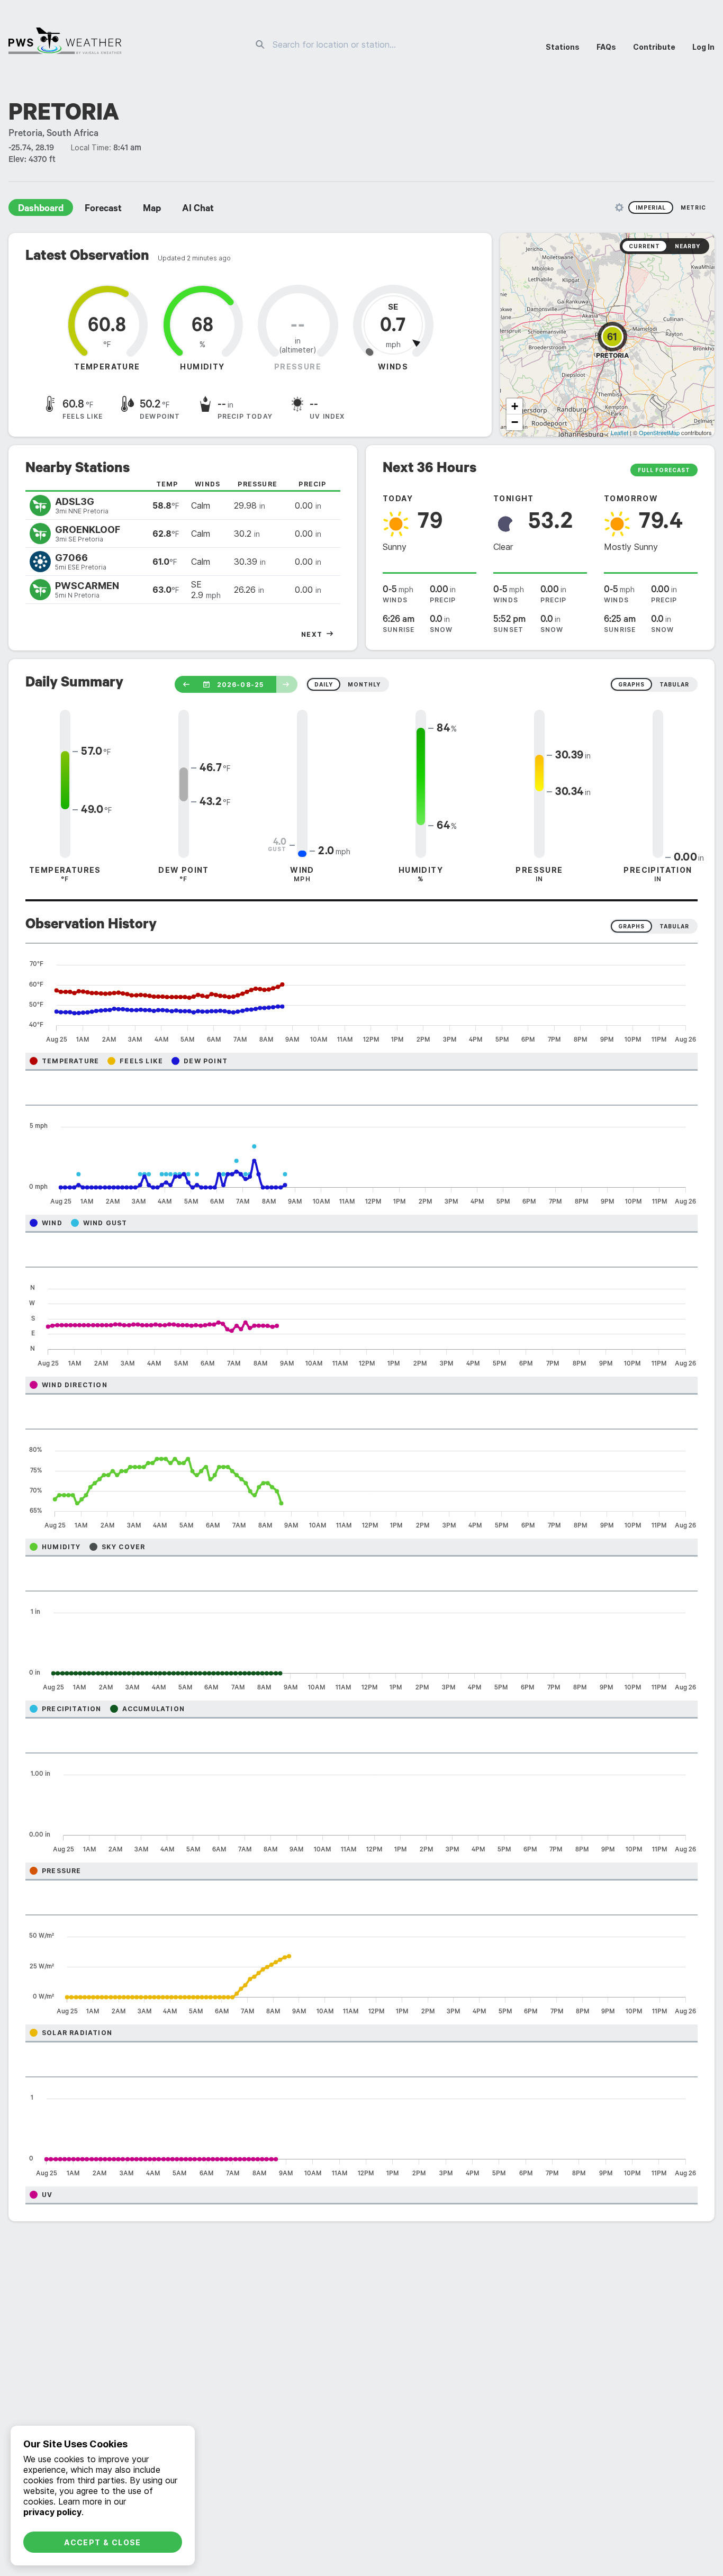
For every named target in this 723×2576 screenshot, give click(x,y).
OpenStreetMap (659, 432)
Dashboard (41, 210)
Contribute (654, 47)
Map (152, 210)
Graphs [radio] (631, 926)
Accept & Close (103, 2542)
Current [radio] (644, 246)
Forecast (103, 210)
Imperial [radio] (651, 207)
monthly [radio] (364, 684)
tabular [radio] (674, 684)
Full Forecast (664, 470)
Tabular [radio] (674, 926)
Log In (703, 47)
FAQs (606, 47)
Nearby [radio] (688, 246)
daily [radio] (324, 684)
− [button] (515, 422)
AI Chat (198, 210)
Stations (563, 47)
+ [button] (515, 406)
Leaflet (620, 432)
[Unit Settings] (619, 207)
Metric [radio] (693, 207)
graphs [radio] (631, 684)
